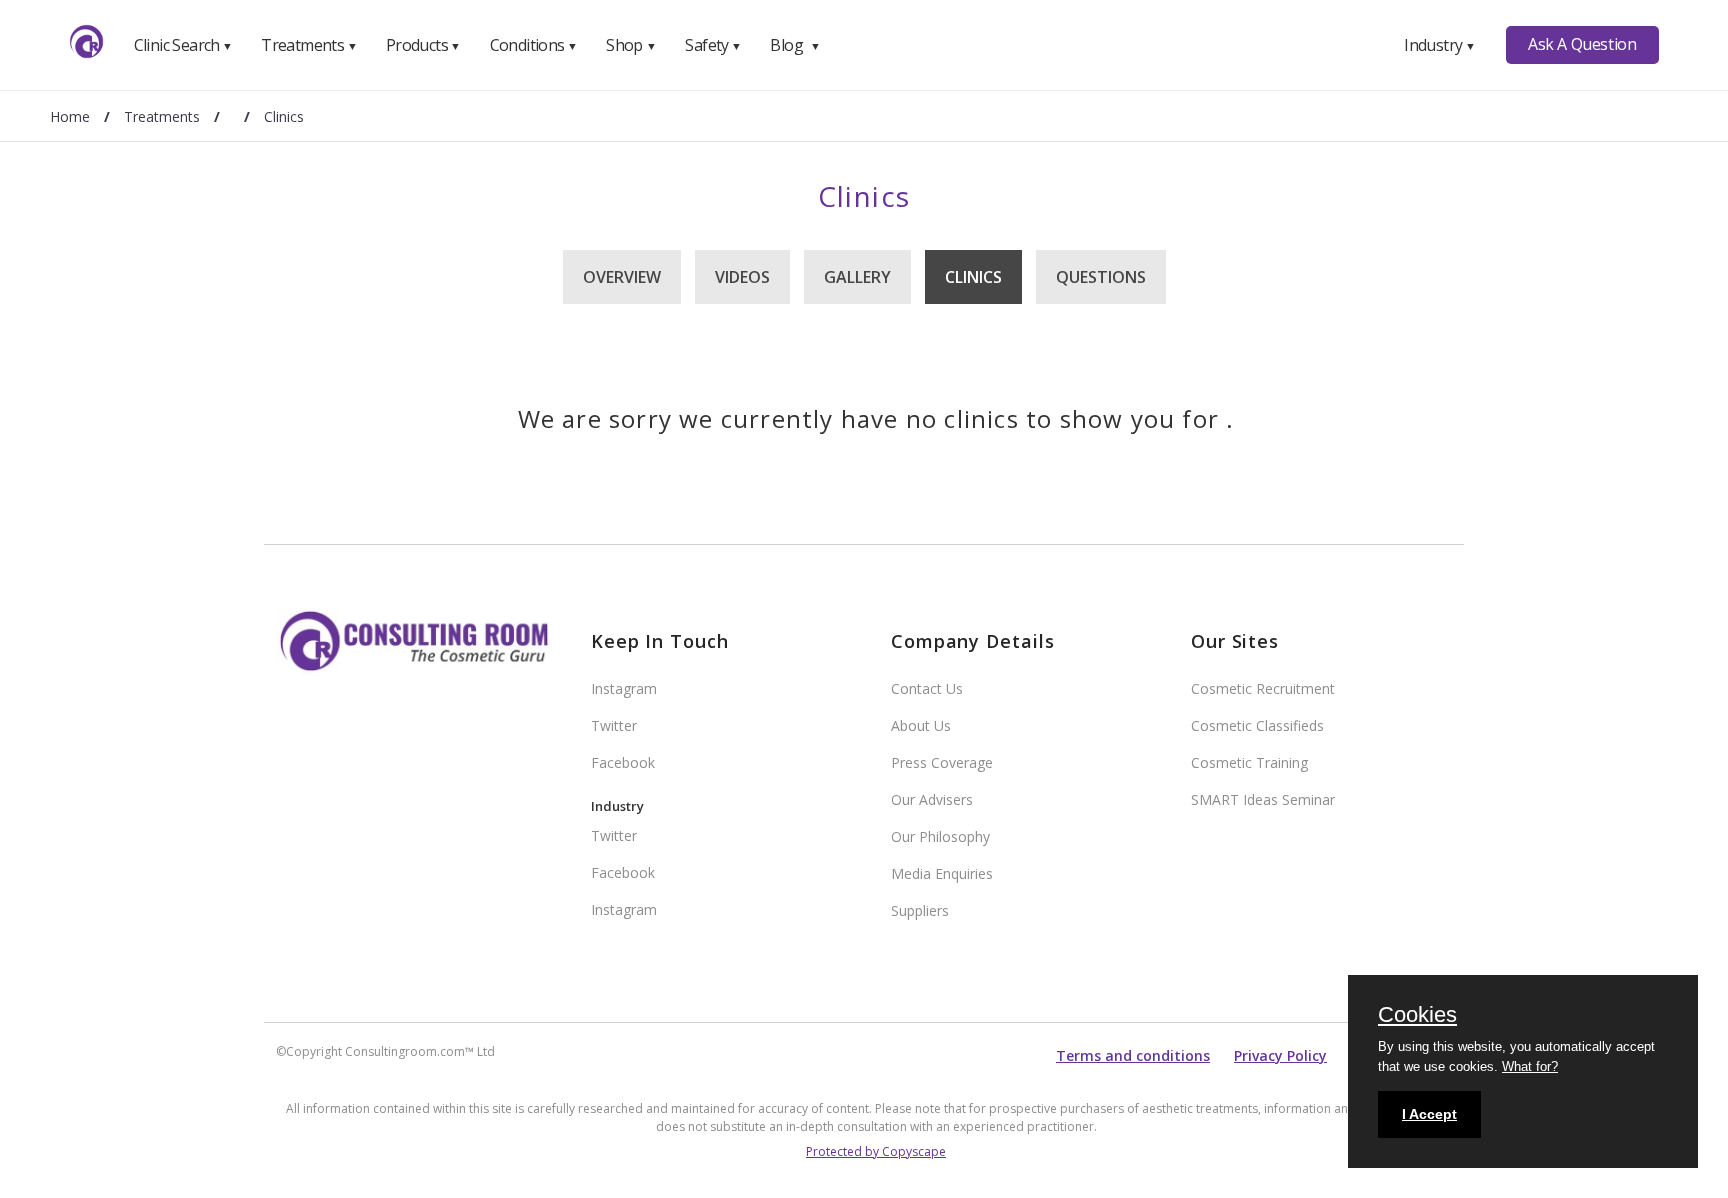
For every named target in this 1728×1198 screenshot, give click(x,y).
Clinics (973, 277)
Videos (742, 277)
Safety (713, 45)
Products (423, 45)
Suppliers (920, 910)
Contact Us (927, 688)
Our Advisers (932, 799)
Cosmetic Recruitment (1263, 688)
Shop (631, 45)
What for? (1530, 1066)
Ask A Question (1582, 44)
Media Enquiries (942, 873)
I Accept (1429, 1114)
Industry (1439, 45)
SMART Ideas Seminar (1263, 799)
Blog (795, 45)
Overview (622, 277)
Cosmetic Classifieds (1257, 725)
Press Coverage (942, 762)
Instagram (624, 688)
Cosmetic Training (1249, 762)
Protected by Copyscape (876, 1151)
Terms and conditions (1133, 1055)
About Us (921, 725)
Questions (1101, 277)
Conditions (534, 45)
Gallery (857, 277)
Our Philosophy (940, 836)
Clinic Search (183, 45)
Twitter (614, 725)
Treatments (309, 45)
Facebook (623, 762)
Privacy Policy (1280, 1055)
